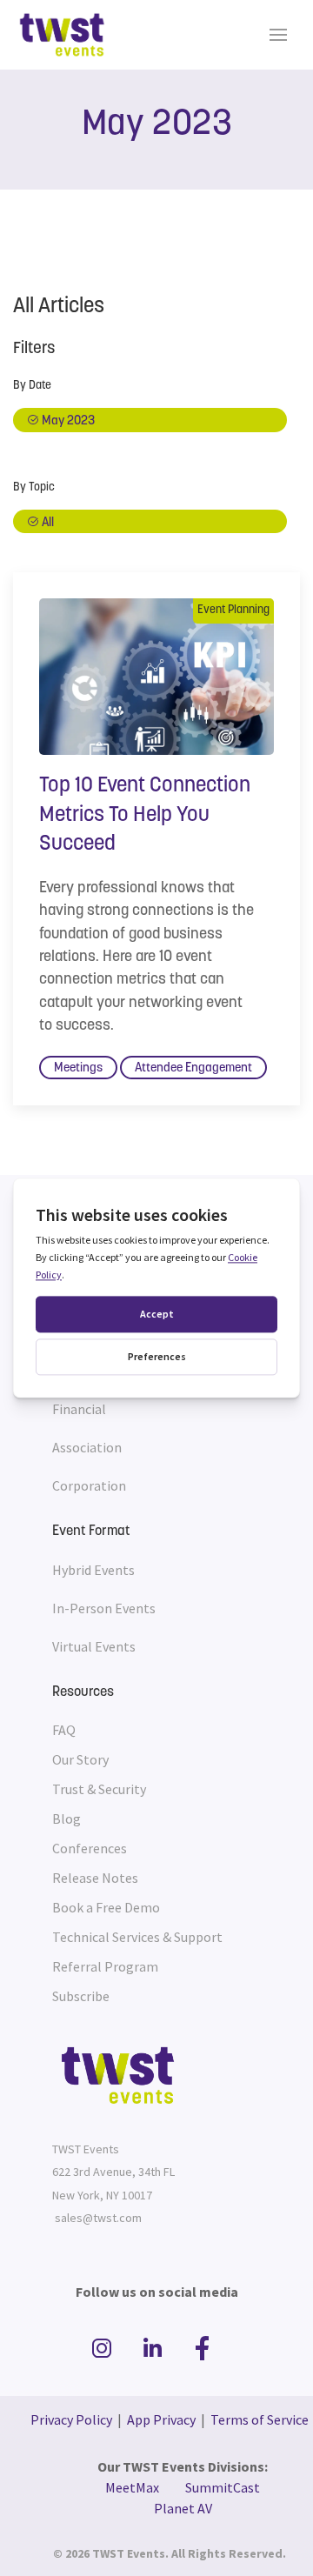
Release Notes (95, 1878)
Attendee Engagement (193, 1068)
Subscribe (81, 1996)
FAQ (64, 1730)
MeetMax (132, 2487)
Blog (67, 1819)
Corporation (89, 1485)
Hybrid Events (93, 1570)
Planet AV (183, 2508)
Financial (79, 1409)
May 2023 (67, 421)
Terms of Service (260, 2419)
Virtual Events (94, 1646)
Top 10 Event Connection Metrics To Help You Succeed (145, 815)
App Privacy (161, 2419)
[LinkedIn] (155, 2349)
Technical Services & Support (137, 1937)
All (47, 523)
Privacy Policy (71, 2419)
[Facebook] (203, 2349)
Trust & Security (99, 1789)
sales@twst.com (98, 2218)
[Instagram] (104, 2349)
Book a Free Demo (106, 1907)
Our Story (80, 1759)
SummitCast (223, 2487)
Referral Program (105, 1966)
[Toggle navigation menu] (278, 35)
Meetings (78, 1068)
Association (87, 1447)
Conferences (90, 1848)
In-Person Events (104, 1608)
